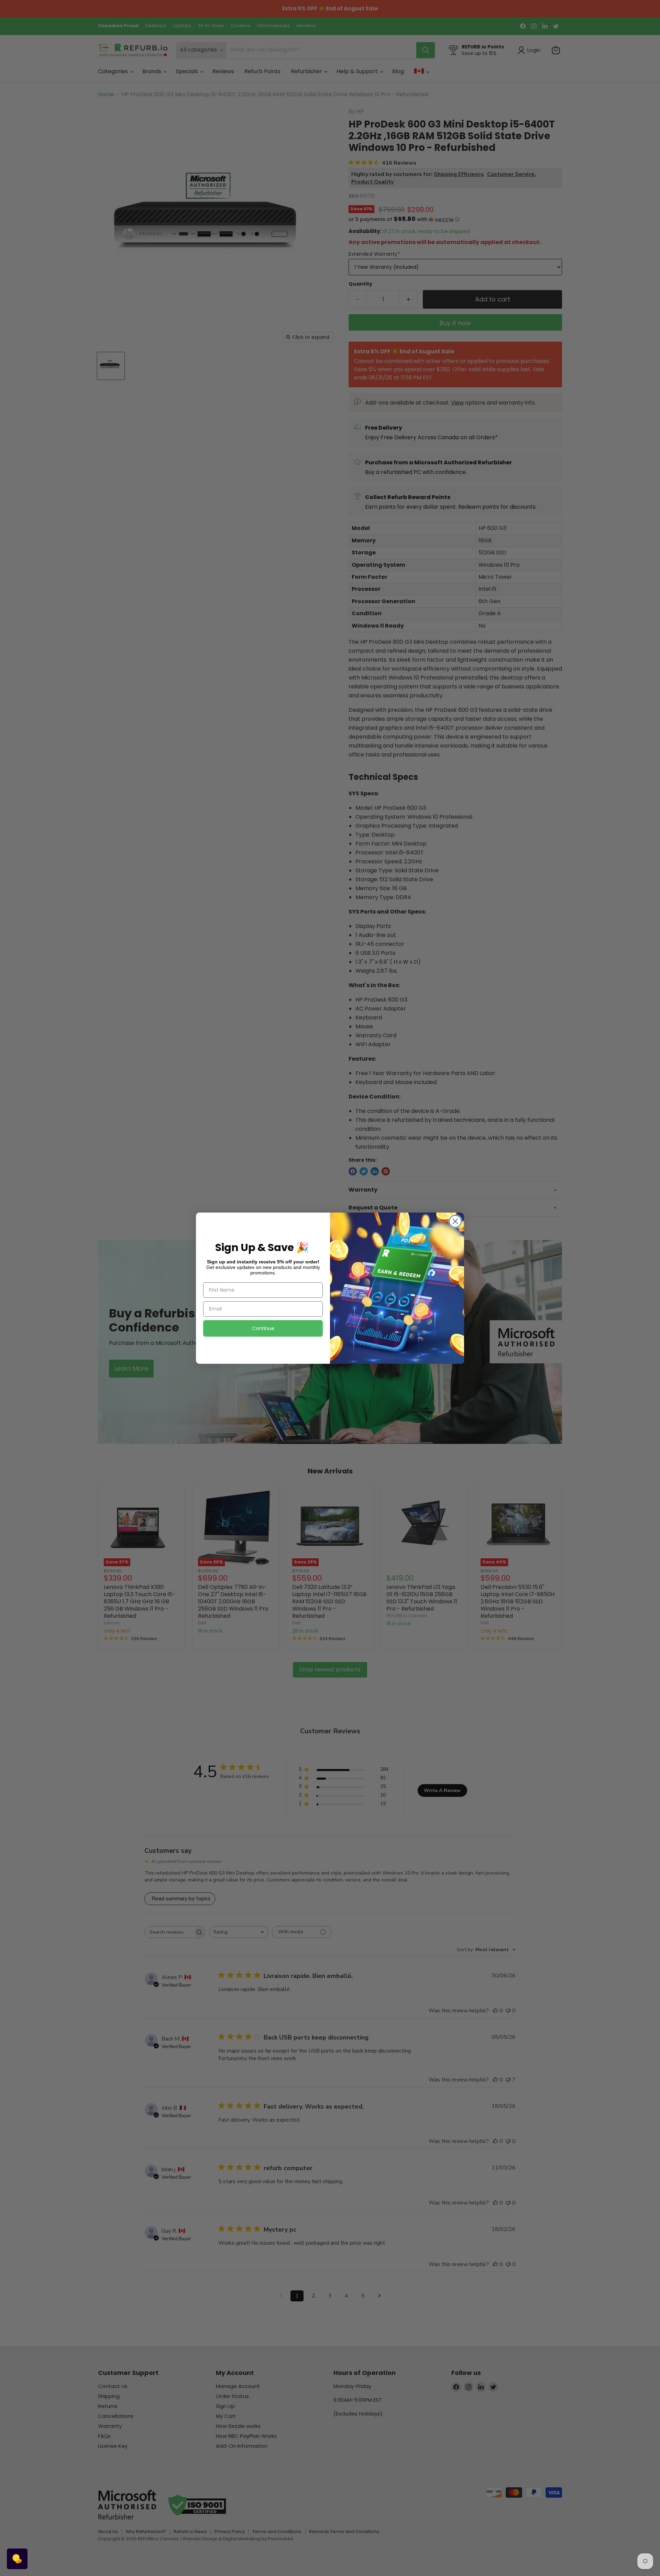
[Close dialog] (455, 1221)
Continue (263, 1328)
